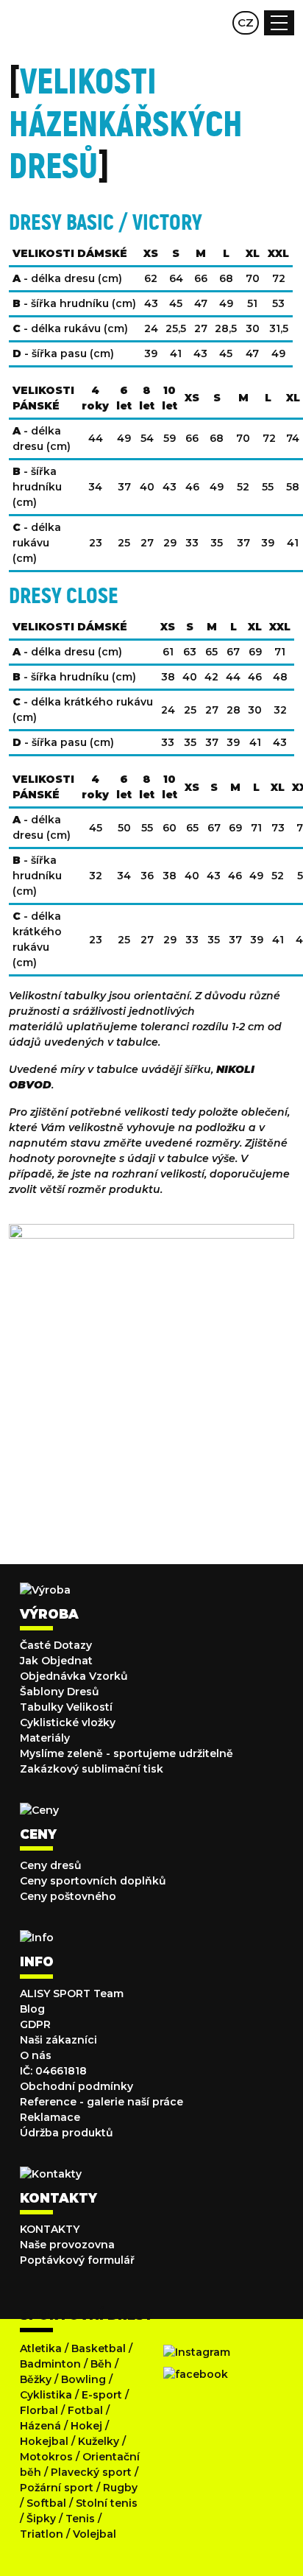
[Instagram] (197, 2352)
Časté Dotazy (56, 1645)
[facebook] (196, 2374)
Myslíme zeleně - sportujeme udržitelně (126, 1753)
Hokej (86, 2426)
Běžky (36, 2379)
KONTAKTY (50, 2229)
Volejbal (95, 2534)
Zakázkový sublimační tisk (92, 1769)
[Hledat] (187, 23)
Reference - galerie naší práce (101, 2102)
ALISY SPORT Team (72, 1993)
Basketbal (99, 2348)
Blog (32, 2009)
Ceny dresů (51, 1865)
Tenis (80, 2519)
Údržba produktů (67, 2133)
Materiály (45, 1738)
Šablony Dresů (60, 1692)
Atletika (41, 2348)
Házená (40, 2426)
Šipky (41, 2519)
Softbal (46, 2503)
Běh (101, 2364)
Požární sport (57, 2488)
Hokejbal (44, 2441)
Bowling (83, 2379)
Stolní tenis (107, 2503)
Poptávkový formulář (77, 2260)
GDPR (35, 2024)
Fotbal (85, 2410)
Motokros (46, 2457)
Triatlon (42, 2534)
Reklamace (50, 2117)
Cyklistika (46, 2395)
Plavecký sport (91, 2472)
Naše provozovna (67, 2245)
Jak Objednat (56, 1661)
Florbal (39, 2410)
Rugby (120, 2488)
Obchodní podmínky (76, 2086)
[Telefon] (215, 23)
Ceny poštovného (68, 1896)
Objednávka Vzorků (74, 1676)
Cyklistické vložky (68, 1722)
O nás (36, 2055)
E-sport (102, 2395)
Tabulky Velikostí (66, 1707)
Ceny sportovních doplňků (93, 1881)
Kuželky (99, 2441)
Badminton (50, 2364)
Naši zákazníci (58, 2040)
